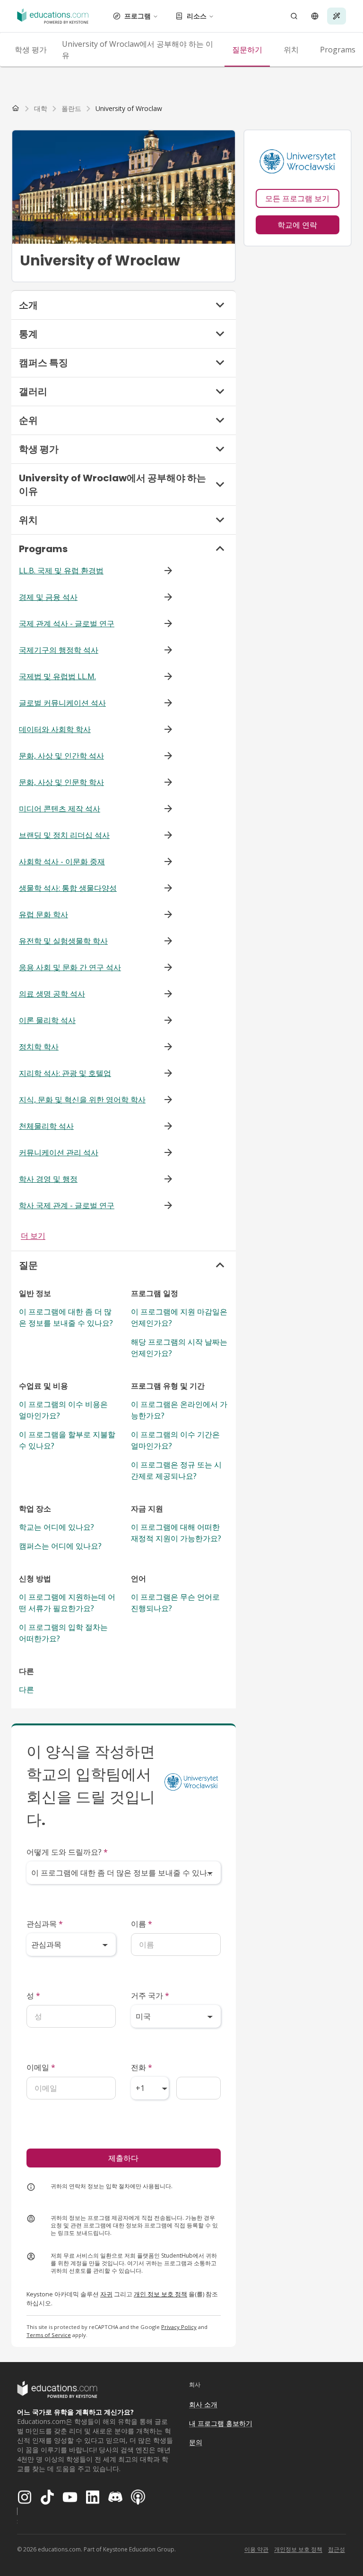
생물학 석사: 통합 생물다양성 (68, 888)
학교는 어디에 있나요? (56, 1527)
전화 (142, 2067)
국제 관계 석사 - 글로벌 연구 (67, 623)
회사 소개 (203, 2404)
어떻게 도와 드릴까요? (67, 1852)
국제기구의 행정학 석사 (59, 650)
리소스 (197, 16)
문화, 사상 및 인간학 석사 (61, 756)
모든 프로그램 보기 (297, 198)
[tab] (31, 50)
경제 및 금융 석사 (48, 597)
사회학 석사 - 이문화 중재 (62, 862)
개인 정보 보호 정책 (160, 2294)
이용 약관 (256, 2549)
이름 (142, 1924)
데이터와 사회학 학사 (55, 729)
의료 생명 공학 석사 (52, 994)
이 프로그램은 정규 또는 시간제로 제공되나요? (176, 1470)
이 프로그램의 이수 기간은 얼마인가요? (175, 1440)
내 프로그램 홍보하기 (221, 2423)
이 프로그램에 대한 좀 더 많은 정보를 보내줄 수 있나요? (66, 1317)
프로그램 (138, 16)
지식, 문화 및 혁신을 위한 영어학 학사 (82, 1100)
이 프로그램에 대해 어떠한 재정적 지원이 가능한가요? (176, 1533)
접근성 (337, 2549)
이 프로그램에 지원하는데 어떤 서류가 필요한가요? (67, 1603)
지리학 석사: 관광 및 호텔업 (65, 1073)
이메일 (41, 2067)
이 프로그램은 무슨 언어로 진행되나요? (175, 1603)
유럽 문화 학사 (43, 914)
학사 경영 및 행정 (48, 1179)
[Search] (294, 16)
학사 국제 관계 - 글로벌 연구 (67, 1205)
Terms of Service (49, 2335)
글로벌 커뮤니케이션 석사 (62, 703)
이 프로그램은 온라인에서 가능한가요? (179, 1410)
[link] (129, 109)
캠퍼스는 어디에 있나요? (60, 1546)
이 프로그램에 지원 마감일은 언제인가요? (179, 1317)
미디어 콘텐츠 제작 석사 (60, 809)
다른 (26, 1689)
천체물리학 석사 (46, 1126)
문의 (196, 2442)
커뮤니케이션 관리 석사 (59, 1152)
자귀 (106, 2294)
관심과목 (45, 1924)
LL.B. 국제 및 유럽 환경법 (61, 571)
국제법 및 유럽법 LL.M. (57, 676)
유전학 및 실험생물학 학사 (63, 941)
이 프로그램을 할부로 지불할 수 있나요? (67, 1440)
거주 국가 (150, 1996)
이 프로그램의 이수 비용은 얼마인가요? (63, 1410)
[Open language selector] (315, 16)
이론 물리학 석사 (47, 1020)
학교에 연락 (297, 225)
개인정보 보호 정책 (298, 2549)
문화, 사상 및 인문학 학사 (61, 782)
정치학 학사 (39, 1047)
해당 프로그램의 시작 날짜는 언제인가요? (179, 1348)
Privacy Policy (179, 2327)
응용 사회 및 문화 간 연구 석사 (70, 967)
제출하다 (123, 2158)
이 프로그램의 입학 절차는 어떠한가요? (63, 1633)
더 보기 (33, 1236)
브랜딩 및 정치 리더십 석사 (64, 835)
